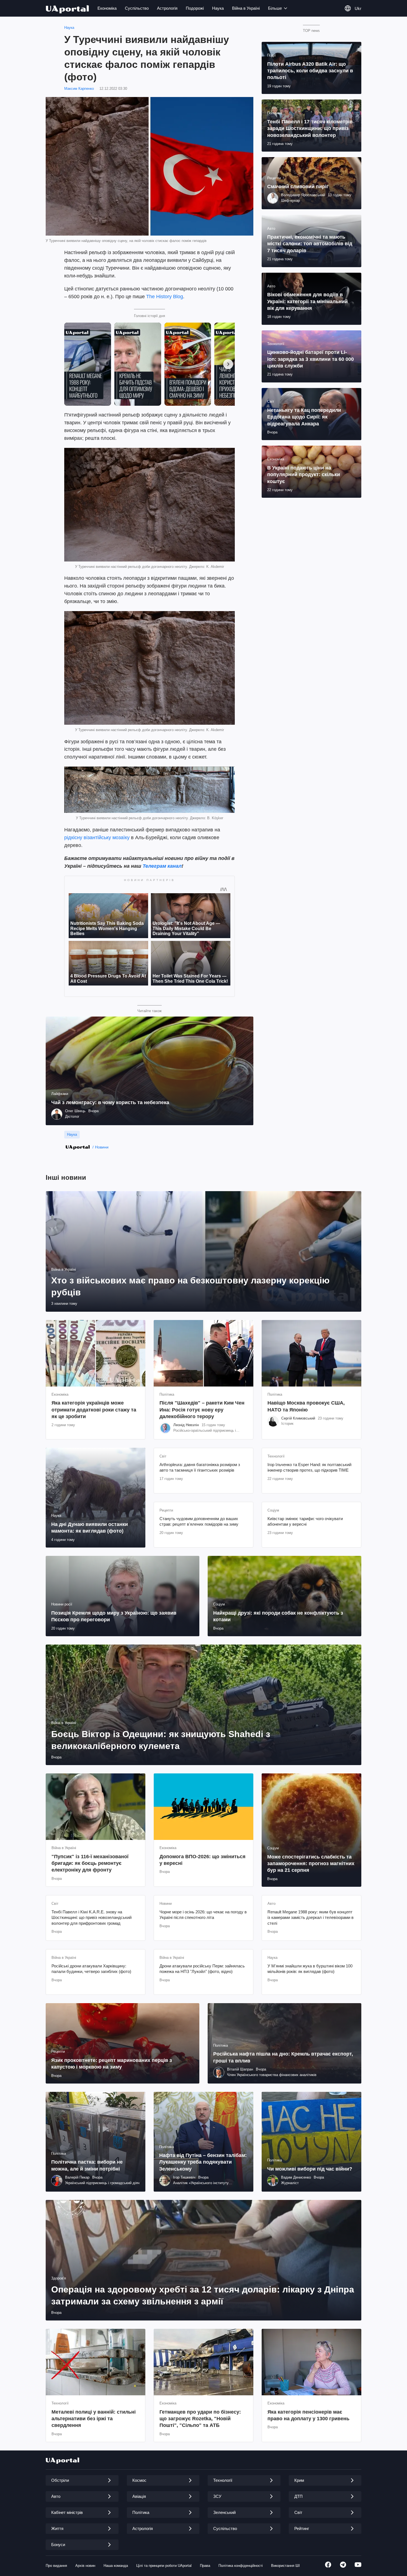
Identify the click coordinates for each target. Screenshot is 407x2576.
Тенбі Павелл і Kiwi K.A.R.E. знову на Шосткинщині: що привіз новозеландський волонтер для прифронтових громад (92, 1918)
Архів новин (85, 2566)
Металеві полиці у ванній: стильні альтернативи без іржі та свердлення (94, 2419)
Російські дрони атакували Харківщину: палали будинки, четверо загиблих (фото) (91, 1969)
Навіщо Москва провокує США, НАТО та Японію (306, 1406)
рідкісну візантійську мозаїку (97, 838)
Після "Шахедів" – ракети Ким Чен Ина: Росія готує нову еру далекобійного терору (202, 1410)
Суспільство (137, 8)
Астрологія (167, 8)
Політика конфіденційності (241, 2566)
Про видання (56, 2566)
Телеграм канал (162, 866)
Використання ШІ (285, 2566)
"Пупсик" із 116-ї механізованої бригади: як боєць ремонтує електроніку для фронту (90, 1863)
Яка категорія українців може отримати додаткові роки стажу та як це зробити (94, 1410)
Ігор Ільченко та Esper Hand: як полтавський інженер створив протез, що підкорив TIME (309, 1467)
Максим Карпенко (79, 89)
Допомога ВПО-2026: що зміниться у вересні (203, 1860)
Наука (218, 8)
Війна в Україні (246, 8)
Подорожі (195, 8)
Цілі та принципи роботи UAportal (164, 2566)
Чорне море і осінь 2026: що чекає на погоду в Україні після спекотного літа (203, 1915)
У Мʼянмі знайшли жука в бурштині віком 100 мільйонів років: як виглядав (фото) (310, 1969)
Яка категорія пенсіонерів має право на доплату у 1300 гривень (308, 2415)
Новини (102, 1147)
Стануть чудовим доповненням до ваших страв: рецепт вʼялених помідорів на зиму (199, 1521)
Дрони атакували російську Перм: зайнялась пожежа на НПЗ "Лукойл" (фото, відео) (202, 1969)
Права (205, 2566)
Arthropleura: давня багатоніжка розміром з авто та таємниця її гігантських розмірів (200, 1467)
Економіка (107, 8)
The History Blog (165, 297)
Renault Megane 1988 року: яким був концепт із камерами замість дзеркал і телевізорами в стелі (311, 1918)
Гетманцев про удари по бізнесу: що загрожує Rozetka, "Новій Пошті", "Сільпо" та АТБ (200, 2419)
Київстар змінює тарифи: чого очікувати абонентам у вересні (305, 1521)
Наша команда (116, 2566)
